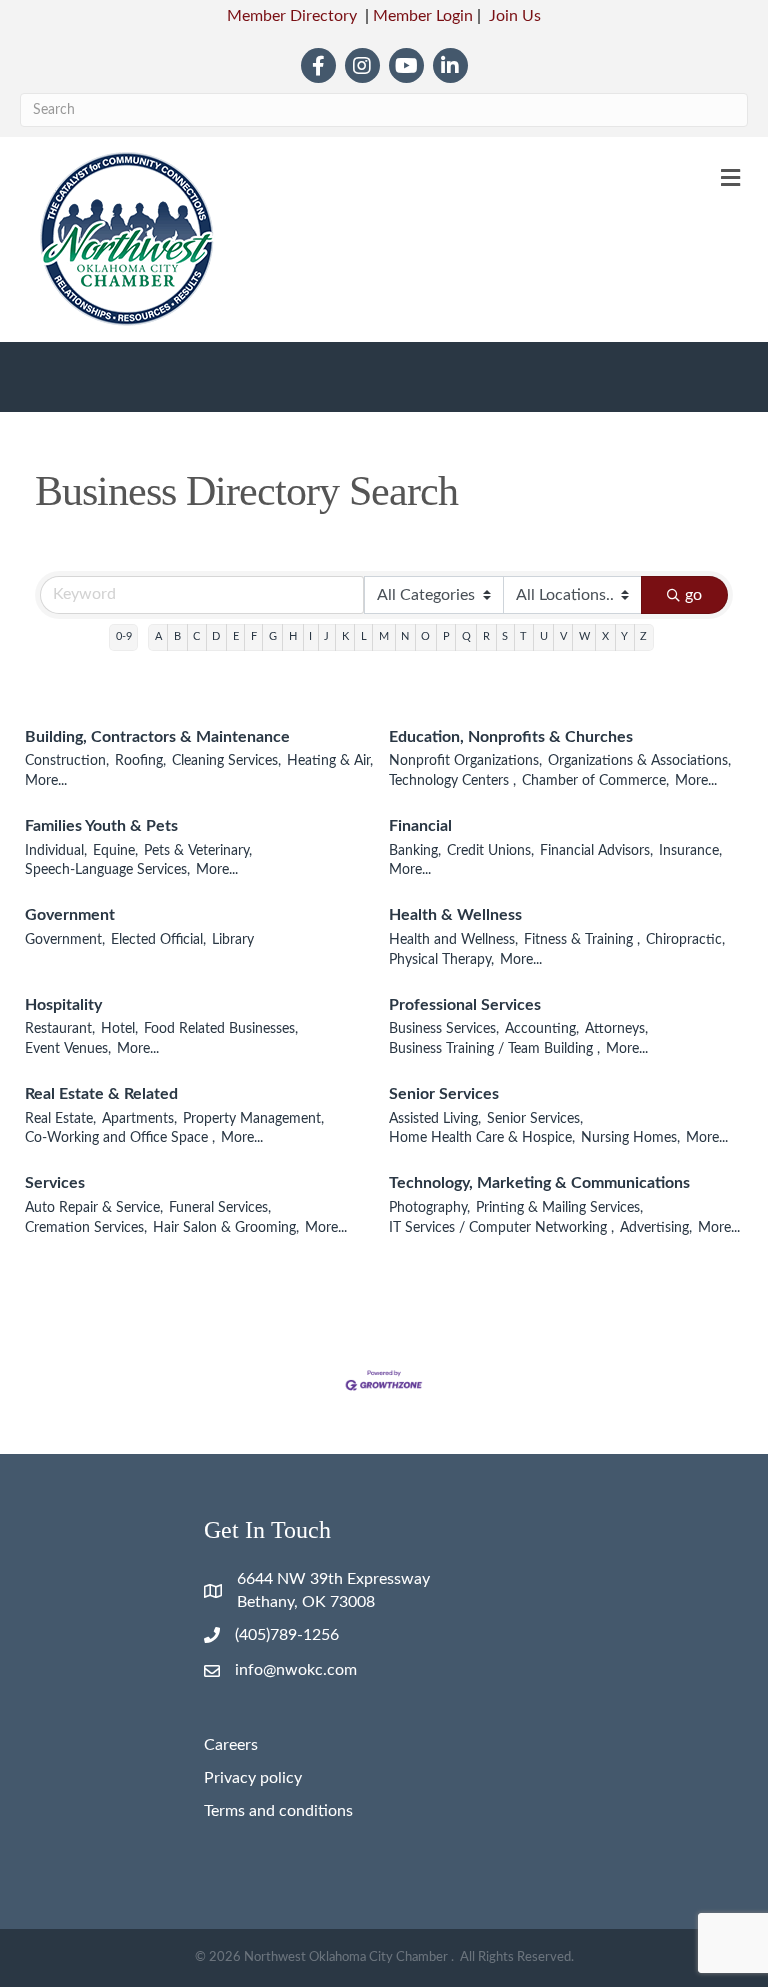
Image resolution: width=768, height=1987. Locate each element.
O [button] (425, 636)
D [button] (216, 636)
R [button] (486, 636)
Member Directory (292, 16)
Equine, (115, 851)
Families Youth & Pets (101, 826)
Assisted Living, (435, 1119)
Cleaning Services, (226, 761)
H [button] (293, 636)
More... (46, 781)
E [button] (236, 636)
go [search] (693, 595)
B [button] (177, 636)
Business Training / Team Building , (494, 1049)
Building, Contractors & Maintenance (157, 737)
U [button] (544, 636)
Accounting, (542, 1029)
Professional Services (465, 1005)
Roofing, (140, 761)
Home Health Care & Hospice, (482, 1138)
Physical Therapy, (441, 960)
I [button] (310, 636)
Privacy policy (253, 1778)
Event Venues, (68, 1049)
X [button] (605, 636)
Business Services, (444, 1029)
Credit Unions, (490, 851)
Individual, (56, 851)
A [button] (158, 636)
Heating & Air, (330, 761)
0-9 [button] (124, 636)
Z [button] (643, 636)
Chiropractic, (685, 940)
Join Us (515, 16)
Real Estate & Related (101, 1094)
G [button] (273, 636)
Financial (420, 826)
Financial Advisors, (596, 851)
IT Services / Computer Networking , (501, 1228)
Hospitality (63, 1005)
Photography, (429, 1208)
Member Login (423, 16)
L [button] (364, 636)
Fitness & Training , (582, 940)
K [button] (345, 636)
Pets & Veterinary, (198, 851)
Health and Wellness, (453, 940)
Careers (231, 1745)
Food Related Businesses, (221, 1029)
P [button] (446, 636)
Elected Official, (158, 940)
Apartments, (139, 1119)
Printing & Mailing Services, (559, 1208)
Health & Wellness (455, 915)
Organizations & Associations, (639, 761)
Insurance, (690, 851)
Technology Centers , (452, 781)
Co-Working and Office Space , (120, 1138)
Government (70, 915)
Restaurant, (60, 1029)
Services (55, 1183)
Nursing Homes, (630, 1138)
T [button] (523, 636)
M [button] (384, 636)
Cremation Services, (86, 1228)
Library (233, 940)
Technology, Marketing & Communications (539, 1183)
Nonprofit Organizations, (465, 761)
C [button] (196, 636)
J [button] (326, 636)
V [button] (563, 636)
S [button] (505, 636)
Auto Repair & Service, (94, 1208)
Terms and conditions (278, 1811)
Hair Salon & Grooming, (226, 1228)
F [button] (254, 636)
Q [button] (466, 636)
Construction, (67, 761)
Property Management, (253, 1119)
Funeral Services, (220, 1208)
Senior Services (444, 1094)
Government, (65, 940)
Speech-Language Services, (107, 870)
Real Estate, (60, 1119)
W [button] (584, 636)
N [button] (405, 636)
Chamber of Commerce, (595, 781)
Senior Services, (535, 1119)
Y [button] (624, 636)
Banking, (415, 851)
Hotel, (119, 1029)
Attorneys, (616, 1029)
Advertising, (656, 1228)
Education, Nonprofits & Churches (511, 737)
